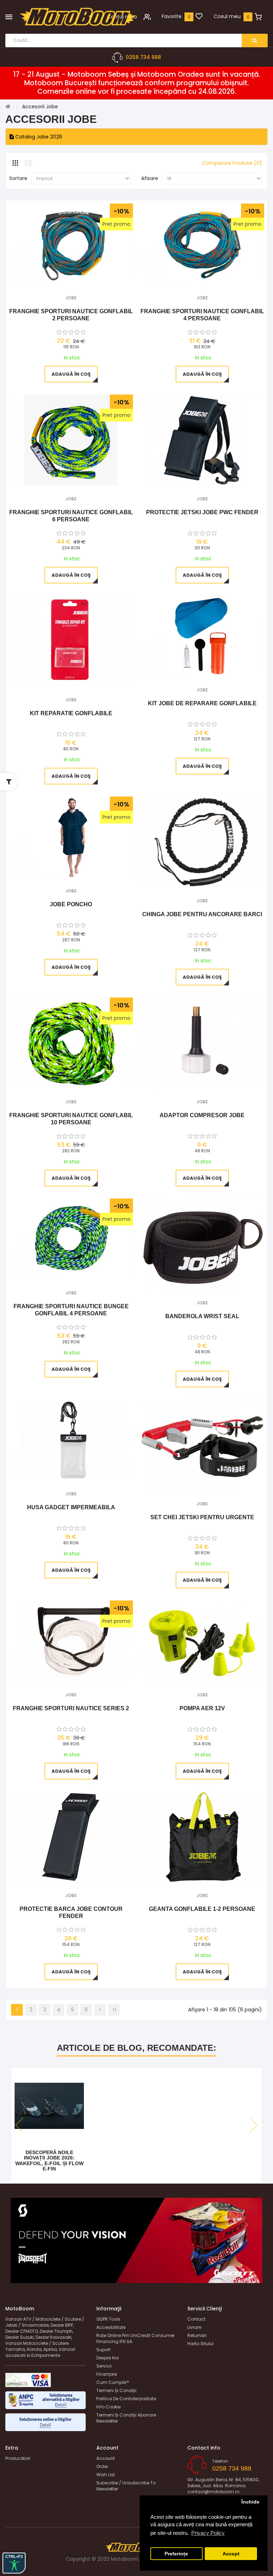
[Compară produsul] (81, 275)
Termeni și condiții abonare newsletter (126, 2418)
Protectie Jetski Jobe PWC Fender (202, 512)
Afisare (150, 178)
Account (106, 2458)
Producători (18, 2458)
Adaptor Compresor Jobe (202, 1115)
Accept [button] (231, 2554)
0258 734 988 (143, 57)
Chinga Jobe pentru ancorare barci (202, 914)
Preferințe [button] (176, 2554)
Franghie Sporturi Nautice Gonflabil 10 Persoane (71, 1119)
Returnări (197, 2335)
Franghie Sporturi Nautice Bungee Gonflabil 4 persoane (71, 1310)
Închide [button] (250, 2502)
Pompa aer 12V (202, 1708)
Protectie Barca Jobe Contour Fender (71, 1912)
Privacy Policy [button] (208, 2533)
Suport (103, 2350)
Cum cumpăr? (113, 2382)
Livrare (194, 2327)
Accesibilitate (111, 2327)
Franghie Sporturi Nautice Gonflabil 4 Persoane (202, 315)
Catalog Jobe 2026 (38, 137)
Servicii (104, 2366)
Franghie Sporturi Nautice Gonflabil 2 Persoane (71, 315)
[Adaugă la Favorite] (61, 275)
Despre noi (108, 2358)
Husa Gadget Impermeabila (71, 1507)
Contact (196, 2319)
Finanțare (107, 2374)
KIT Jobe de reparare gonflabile (202, 703)
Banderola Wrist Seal (202, 1316)
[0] (199, 17)
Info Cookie (108, 2407)
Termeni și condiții (116, 2390)
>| (114, 2010)
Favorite (172, 16)
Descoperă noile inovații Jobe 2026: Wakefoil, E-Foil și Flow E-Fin (49, 2161)
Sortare (18, 178)
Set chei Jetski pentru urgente (202, 1517)
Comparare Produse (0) (232, 163)
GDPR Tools (108, 2319)
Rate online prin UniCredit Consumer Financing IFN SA (135, 2338)
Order (102, 2466)
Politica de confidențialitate (126, 2399)
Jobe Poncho (71, 904)
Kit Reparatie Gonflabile (71, 713)
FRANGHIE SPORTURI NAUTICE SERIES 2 (71, 1708)
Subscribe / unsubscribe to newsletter (126, 2486)
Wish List (106, 2475)
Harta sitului (200, 2344)
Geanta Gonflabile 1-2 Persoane (202, 1909)
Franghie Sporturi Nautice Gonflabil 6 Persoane (71, 516)
